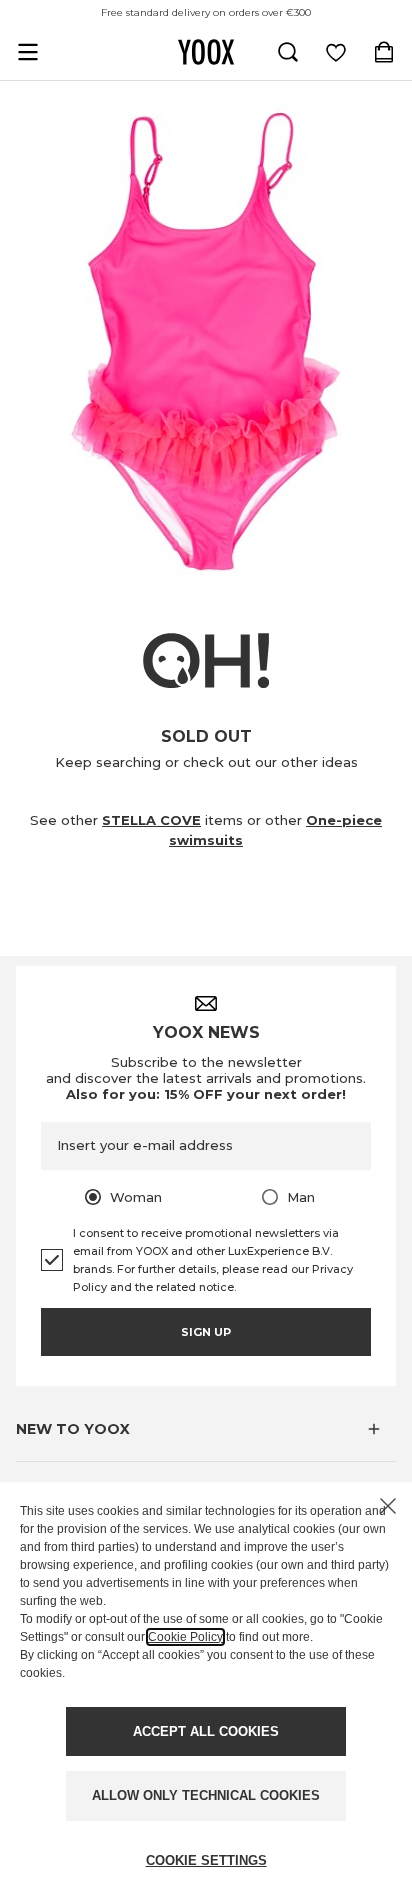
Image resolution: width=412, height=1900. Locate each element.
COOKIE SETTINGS (206, 1860)
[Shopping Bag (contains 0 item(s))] (384, 52)
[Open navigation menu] (28, 52)
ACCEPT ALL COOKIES (206, 1731)
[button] (206, 1429)
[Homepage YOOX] (206, 52)
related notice (195, 1287)
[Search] (288, 52)
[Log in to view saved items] (336, 52)
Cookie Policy (185, 1637)
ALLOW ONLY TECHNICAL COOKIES (206, 1795)
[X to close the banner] (388, 1506)
